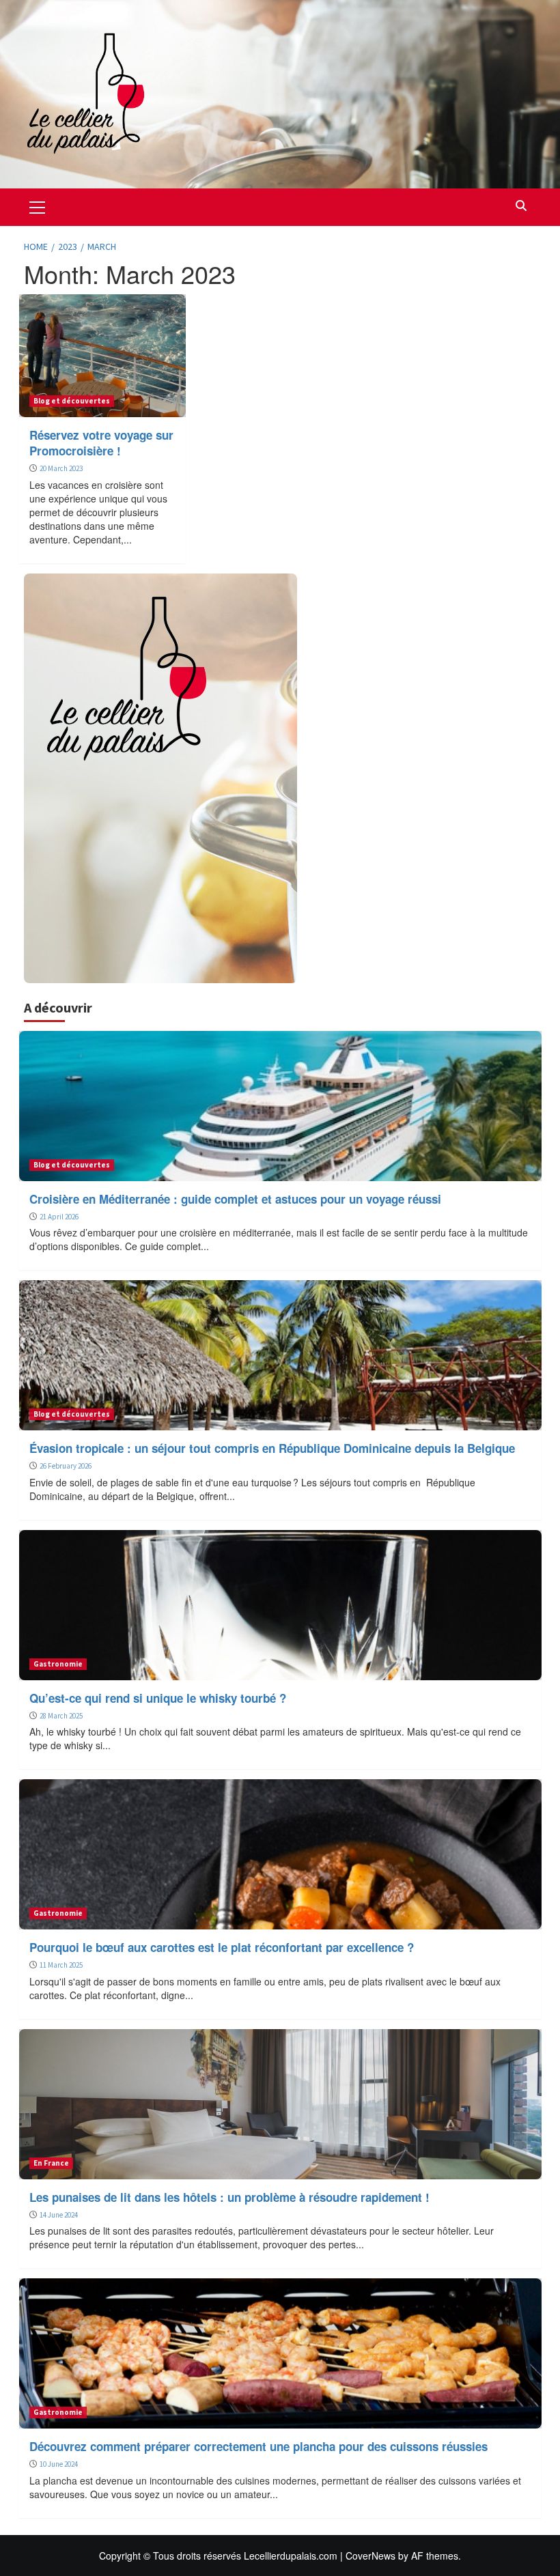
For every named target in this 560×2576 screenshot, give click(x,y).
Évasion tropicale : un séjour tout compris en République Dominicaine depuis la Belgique (272, 1448)
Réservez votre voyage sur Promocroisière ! (101, 443)
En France (51, 2163)
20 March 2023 (61, 468)
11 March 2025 (61, 1965)
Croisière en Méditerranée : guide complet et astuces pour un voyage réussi (235, 1199)
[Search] (521, 206)
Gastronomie (58, 1664)
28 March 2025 (61, 1716)
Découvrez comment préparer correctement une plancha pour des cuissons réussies (258, 2446)
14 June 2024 (59, 2215)
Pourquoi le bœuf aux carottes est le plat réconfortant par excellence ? (222, 1947)
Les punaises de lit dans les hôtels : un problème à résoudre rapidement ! (229, 2197)
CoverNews (370, 2556)
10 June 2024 (59, 2464)
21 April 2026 (59, 1217)
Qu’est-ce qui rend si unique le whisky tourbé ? (158, 1698)
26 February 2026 (66, 1466)
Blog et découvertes (72, 401)
